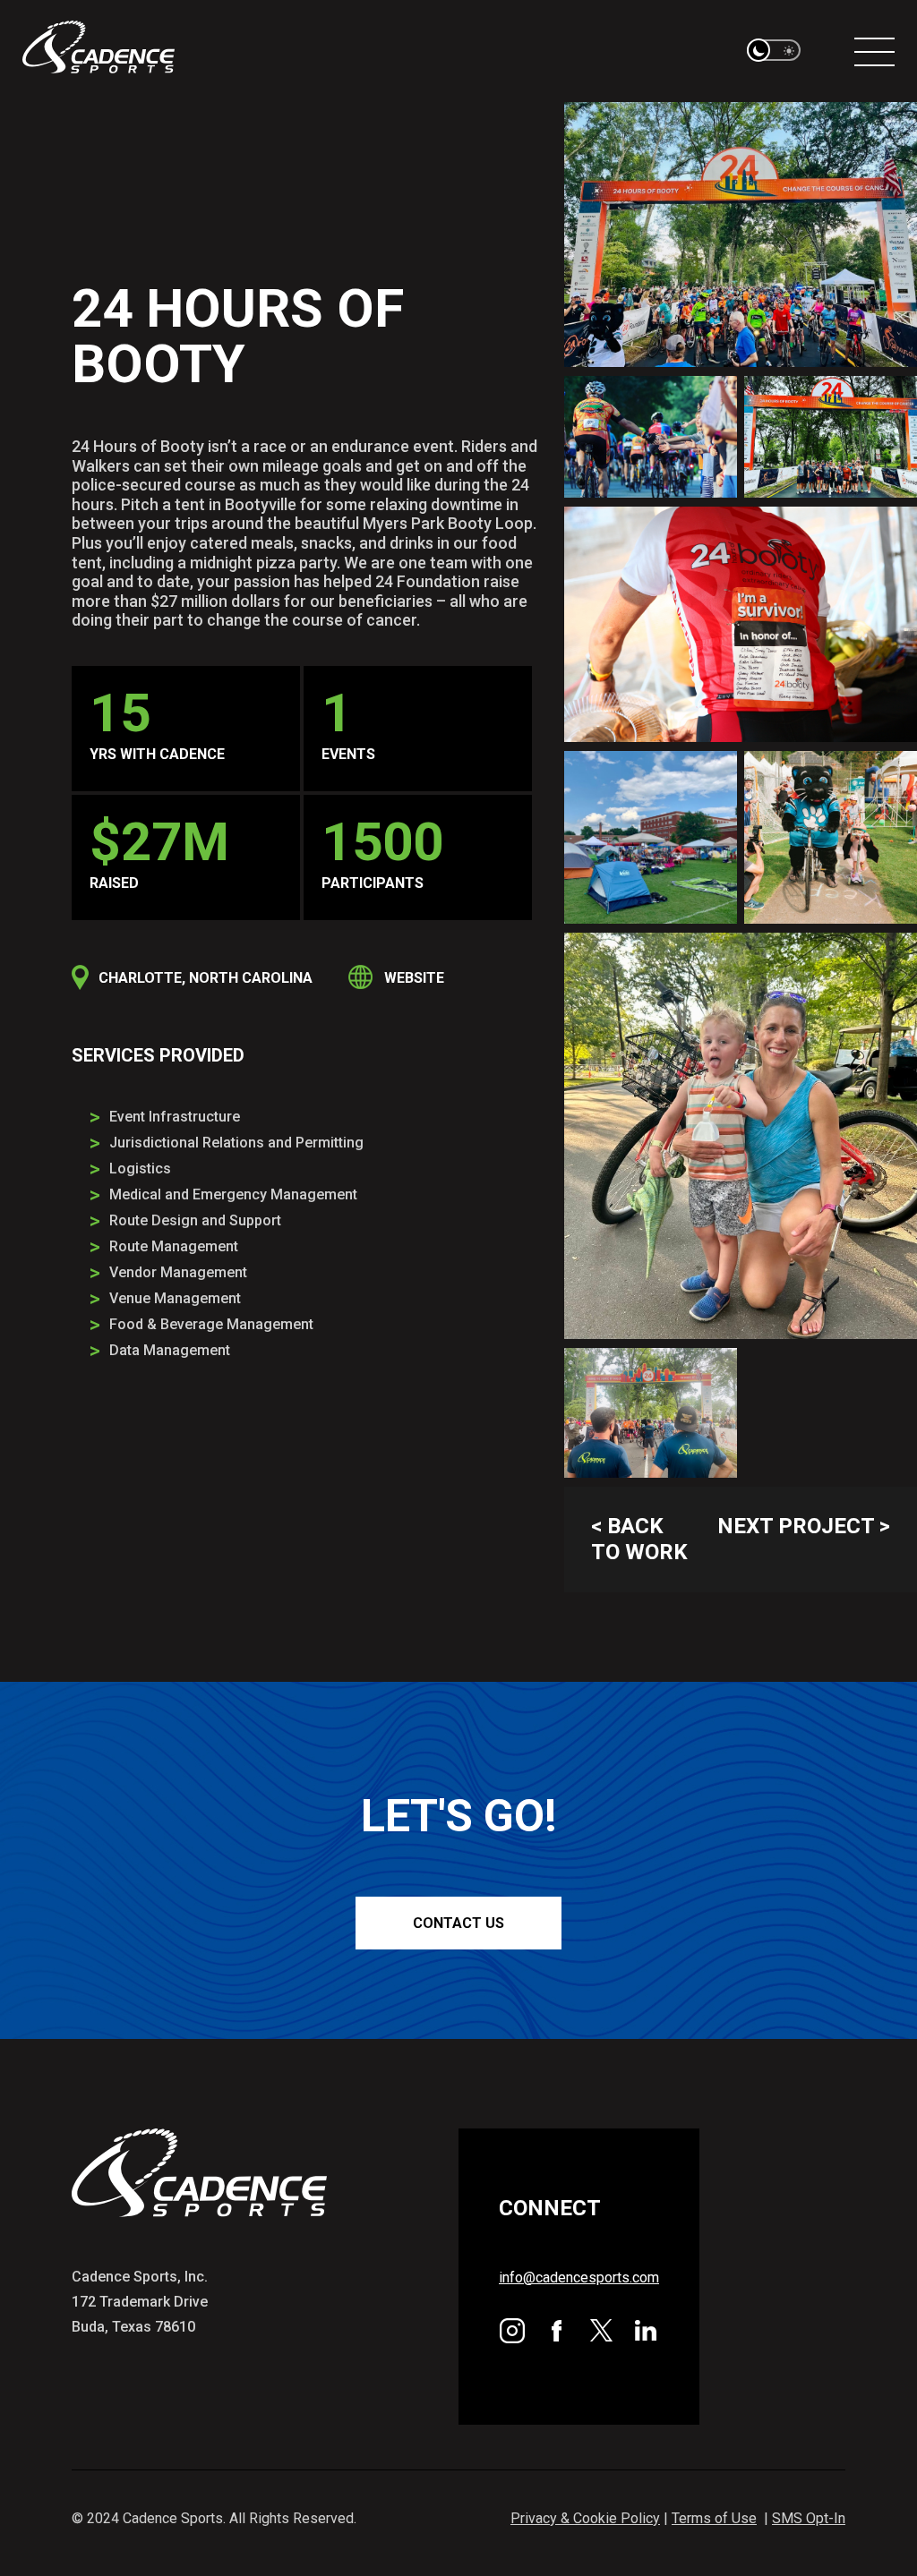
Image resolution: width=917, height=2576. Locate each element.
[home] (99, 51)
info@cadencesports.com (579, 2277)
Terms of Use (714, 2518)
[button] (774, 51)
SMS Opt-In (809, 2518)
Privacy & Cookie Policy (585, 2518)
